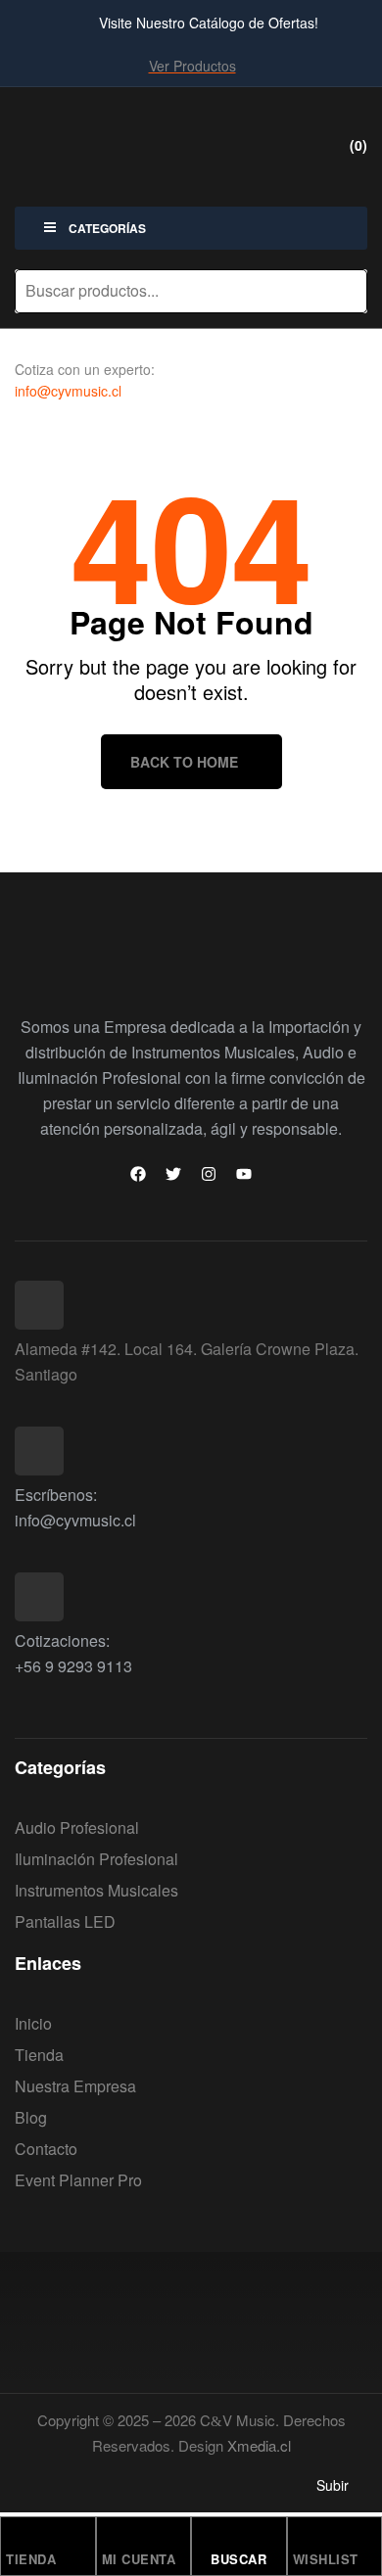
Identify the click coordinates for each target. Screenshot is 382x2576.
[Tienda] (15, 2537)
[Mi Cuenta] (111, 2537)
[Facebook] (138, 1174)
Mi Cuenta (139, 2559)
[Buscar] (340, 291)
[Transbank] (60, 2327)
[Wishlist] (302, 2537)
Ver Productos (192, 66)
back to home (184, 762)
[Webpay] (191, 2327)
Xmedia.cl (259, 2445)
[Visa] (322, 2327)
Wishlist (326, 2559)
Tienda (31, 2559)
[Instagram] (209, 1174)
